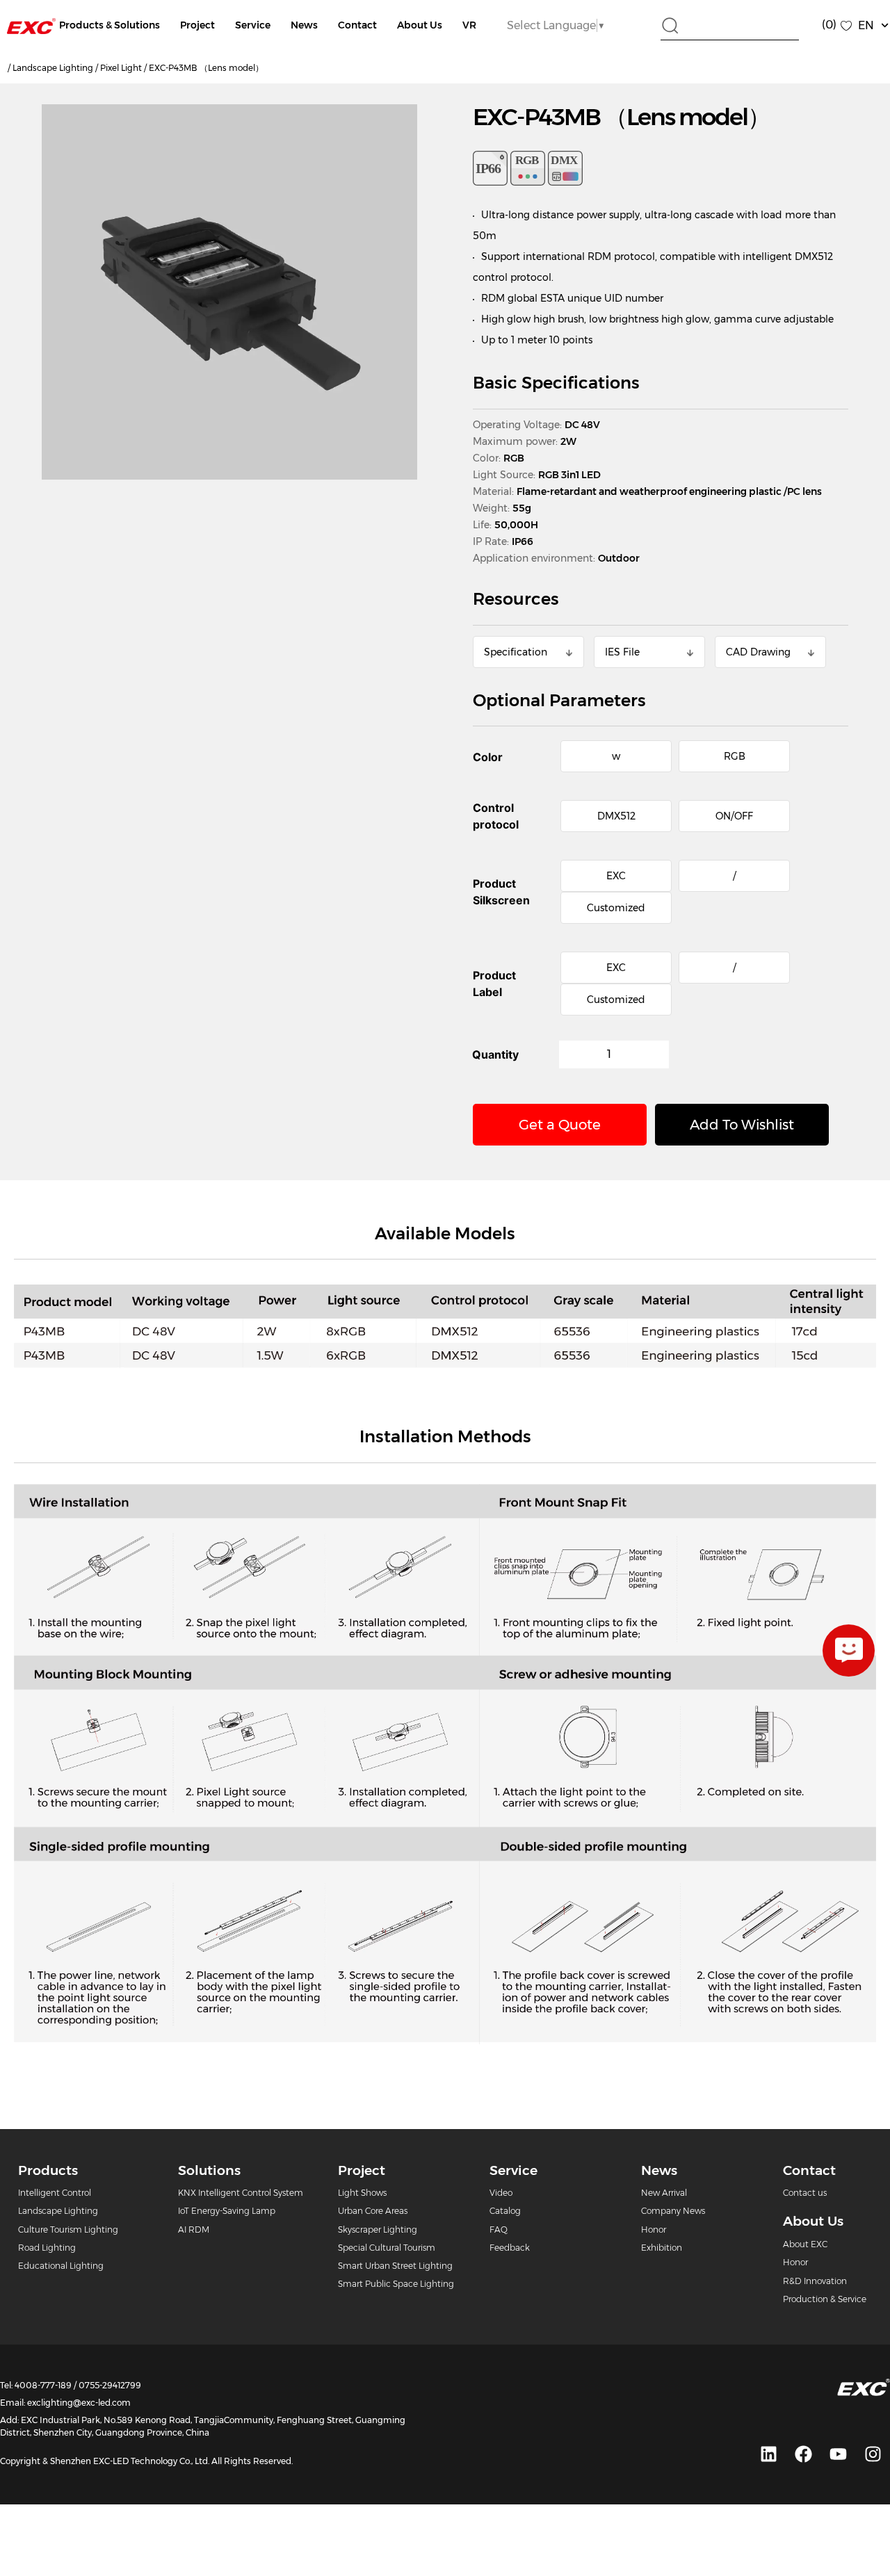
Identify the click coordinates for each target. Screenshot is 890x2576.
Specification (516, 652)
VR (469, 25)
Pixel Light (121, 68)
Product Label (494, 984)
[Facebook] (803, 2454)
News (304, 25)
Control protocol (496, 816)
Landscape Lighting (53, 68)
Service (253, 25)
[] (849, 1650)
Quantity (495, 1054)
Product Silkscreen (501, 892)
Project (197, 25)
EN (866, 25)
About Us (420, 25)
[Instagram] (873, 2454)
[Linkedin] (768, 2454)
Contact (357, 25)
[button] (742, 1125)
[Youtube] (838, 2454)
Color (488, 757)
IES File (622, 652)
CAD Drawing (758, 652)
